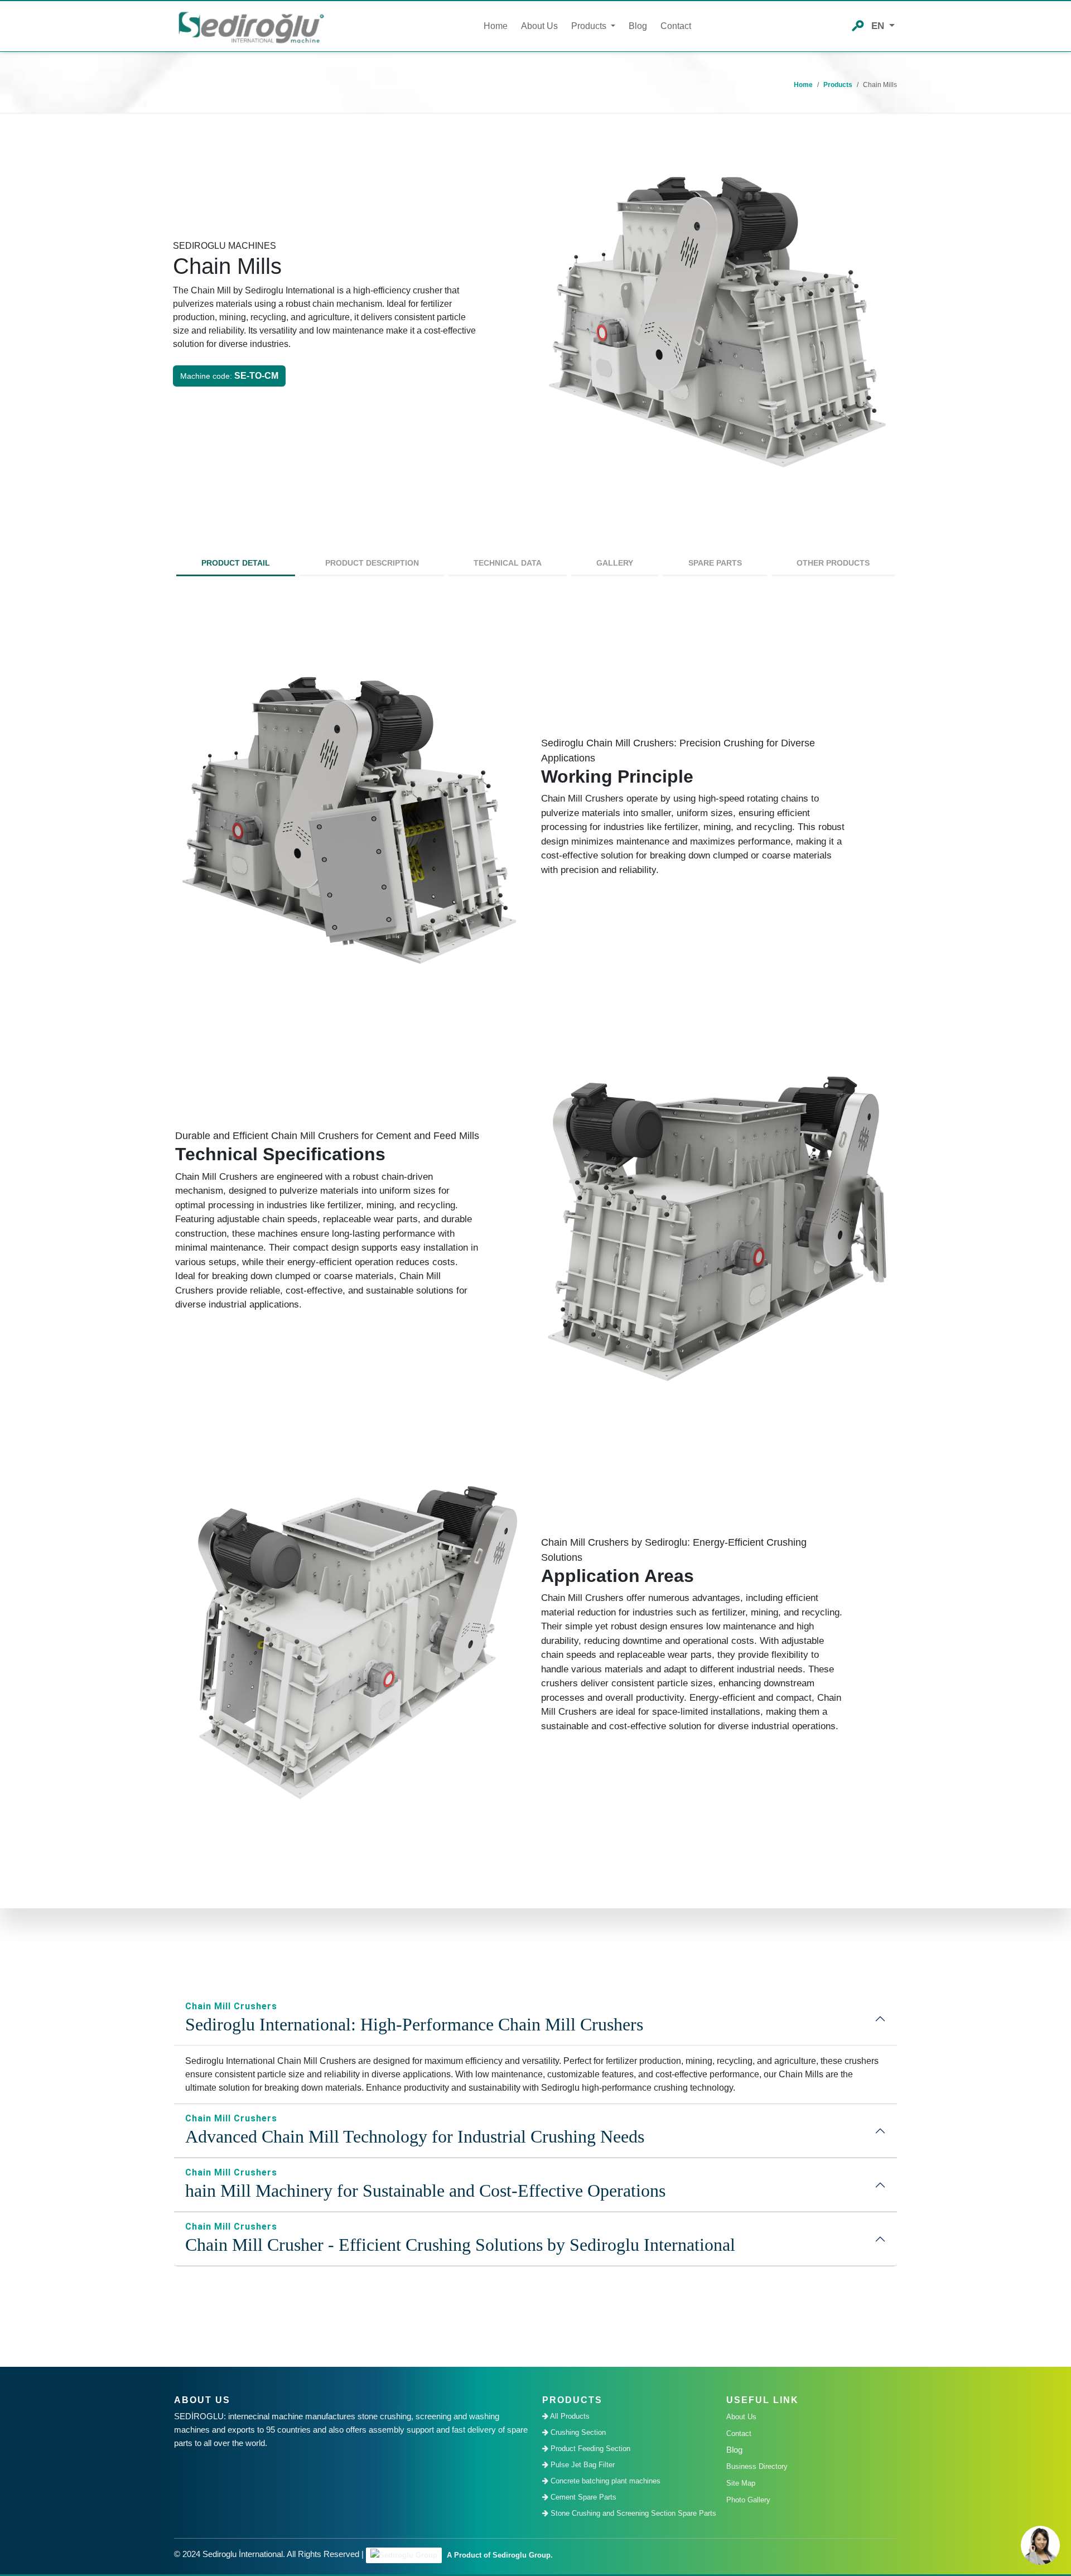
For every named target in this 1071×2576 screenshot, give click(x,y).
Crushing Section (577, 2432)
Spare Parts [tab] (715, 563)
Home (496, 26)
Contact (676, 26)
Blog (638, 26)
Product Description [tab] (372, 563)
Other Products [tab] (833, 563)
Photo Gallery (748, 2500)
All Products (569, 2416)
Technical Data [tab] (508, 563)
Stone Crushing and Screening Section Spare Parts (631, 2513)
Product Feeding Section (589, 2449)
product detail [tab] (236, 563)
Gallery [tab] (615, 563)
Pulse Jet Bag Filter (582, 2465)
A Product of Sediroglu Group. (499, 2555)
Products (838, 85)
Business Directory (757, 2466)
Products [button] (590, 26)
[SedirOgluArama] (858, 25)
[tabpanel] (535, 1229)
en (879, 26)
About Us (539, 26)
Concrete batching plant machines (604, 2481)
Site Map (741, 2483)
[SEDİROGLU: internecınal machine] (251, 26)
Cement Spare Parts (582, 2497)
